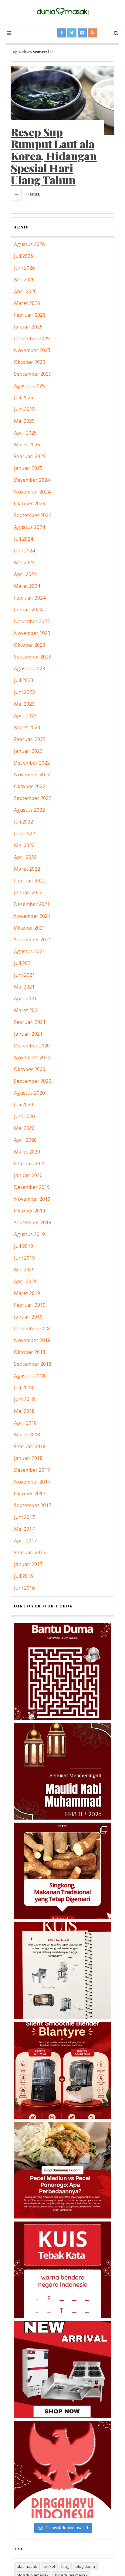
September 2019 (33, 1222)
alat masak (27, 2566)
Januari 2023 (28, 751)
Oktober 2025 (30, 362)
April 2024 (25, 574)
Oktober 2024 (30, 503)
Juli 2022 (24, 822)
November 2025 (32, 350)
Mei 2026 (24, 280)
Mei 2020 (24, 1128)
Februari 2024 (30, 598)
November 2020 (32, 1057)
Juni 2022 (24, 833)
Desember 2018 (32, 1328)
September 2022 (33, 798)
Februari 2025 (30, 456)
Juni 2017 (24, 1517)
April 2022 (25, 857)
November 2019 (32, 1199)
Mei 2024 (24, 562)
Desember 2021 (32, 904)
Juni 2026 (24, 268)
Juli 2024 (24, 539)
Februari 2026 (30, 315)
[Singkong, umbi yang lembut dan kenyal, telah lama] (62, 1871)
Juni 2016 (24, 1588)
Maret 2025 (27, 445)
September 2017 (33, 1505)
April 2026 (25, 291)
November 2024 (32, 492)
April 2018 (25, 1423)
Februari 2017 (30, 1552)
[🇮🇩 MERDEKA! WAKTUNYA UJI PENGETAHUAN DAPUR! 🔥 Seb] (62, 1971)
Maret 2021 (27, 1010)
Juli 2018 (24, 1387)
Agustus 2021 (29, 951)
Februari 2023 (30, 739)
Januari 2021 (28, 1034)
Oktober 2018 (30, 1352)
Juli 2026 (24, 256)
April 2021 (25, 998)
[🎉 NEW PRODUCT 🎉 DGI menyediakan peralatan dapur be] (62, 2370)
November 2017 (32, 1482)
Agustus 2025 (29, 386)
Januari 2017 (28, 1564)
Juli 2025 (24, 397)
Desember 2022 (32, 763)
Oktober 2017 (30, 1493)
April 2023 (25, 716)
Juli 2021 (24, 963)
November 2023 (32, 633)
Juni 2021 (24, 975)
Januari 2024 (28, 610)
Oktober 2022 (30, 786)
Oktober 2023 (30, 645)
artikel (49, 2566)
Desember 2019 (32, 1187)
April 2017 (25, 1541)
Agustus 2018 (29, 1376)
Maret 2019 (27, 1293)
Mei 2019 (24, 1270)
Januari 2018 (28, 1458)
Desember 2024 (32, 480)
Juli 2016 (24, 1576)
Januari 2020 (28, 1175)
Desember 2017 (32, 1470)
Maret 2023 (27, 727)
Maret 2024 (27, 586)
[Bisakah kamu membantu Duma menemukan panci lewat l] (62, 1671)
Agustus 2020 (29, 1093)
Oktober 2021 (30, 928)
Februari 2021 (30, 1022)
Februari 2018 (30, 1446)
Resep (35, 194)
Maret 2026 (27, 303)
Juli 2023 (24, 680)
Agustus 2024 (29, 527)
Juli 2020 (24, 1105)
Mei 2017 (24, 1529)
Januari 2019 (28, 1317)
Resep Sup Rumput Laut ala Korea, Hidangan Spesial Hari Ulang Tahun (54, 156)
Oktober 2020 (30, 1069)
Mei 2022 (24, 845)
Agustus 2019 (29, 1234)
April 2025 (25, 433)
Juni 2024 (24, 551)
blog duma (85, 2566)
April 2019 (25, 1281)
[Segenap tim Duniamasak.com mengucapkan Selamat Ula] (62, 2469)
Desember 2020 (32, 1046)
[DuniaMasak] (62, 12)
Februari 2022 (30, 881)
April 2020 (25, 1140)
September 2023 (33, 657)
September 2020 (33, 1081)
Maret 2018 (27, 1435)
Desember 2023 (32, 621)
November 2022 (32, 775)
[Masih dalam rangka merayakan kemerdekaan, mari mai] (62, 2270)
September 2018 (33, 1364)
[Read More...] (16, 195)
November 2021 (32, 916)
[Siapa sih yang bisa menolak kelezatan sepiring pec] (62, 2170)
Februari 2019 (30, 1305)
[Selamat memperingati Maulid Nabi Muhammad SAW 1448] (62, 1771)
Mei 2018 (24, 1411)
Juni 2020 (24, 1116)
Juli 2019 (24, 1246)
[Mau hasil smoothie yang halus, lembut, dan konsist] (62, 2070)
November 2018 (32, 1340)
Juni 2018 (24, 1399)
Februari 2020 (30, 1163)
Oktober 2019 (30, 1211)
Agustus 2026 (29, 244)
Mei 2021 (24, 987)
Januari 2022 (28, 892)
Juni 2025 (24, 409)
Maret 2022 (27, 869)
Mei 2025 (24, 421)
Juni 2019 (24, 1258)
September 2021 (33, 940)
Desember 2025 (32, 338)
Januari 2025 (28, 468)
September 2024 (33, 515)
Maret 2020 (27, 1152)
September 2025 (33, 374)
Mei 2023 (24, 704)
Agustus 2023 (29, 668)
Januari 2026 (28, 327)
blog (65, 2566)
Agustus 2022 (29, 810)
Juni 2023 (24, 692)
